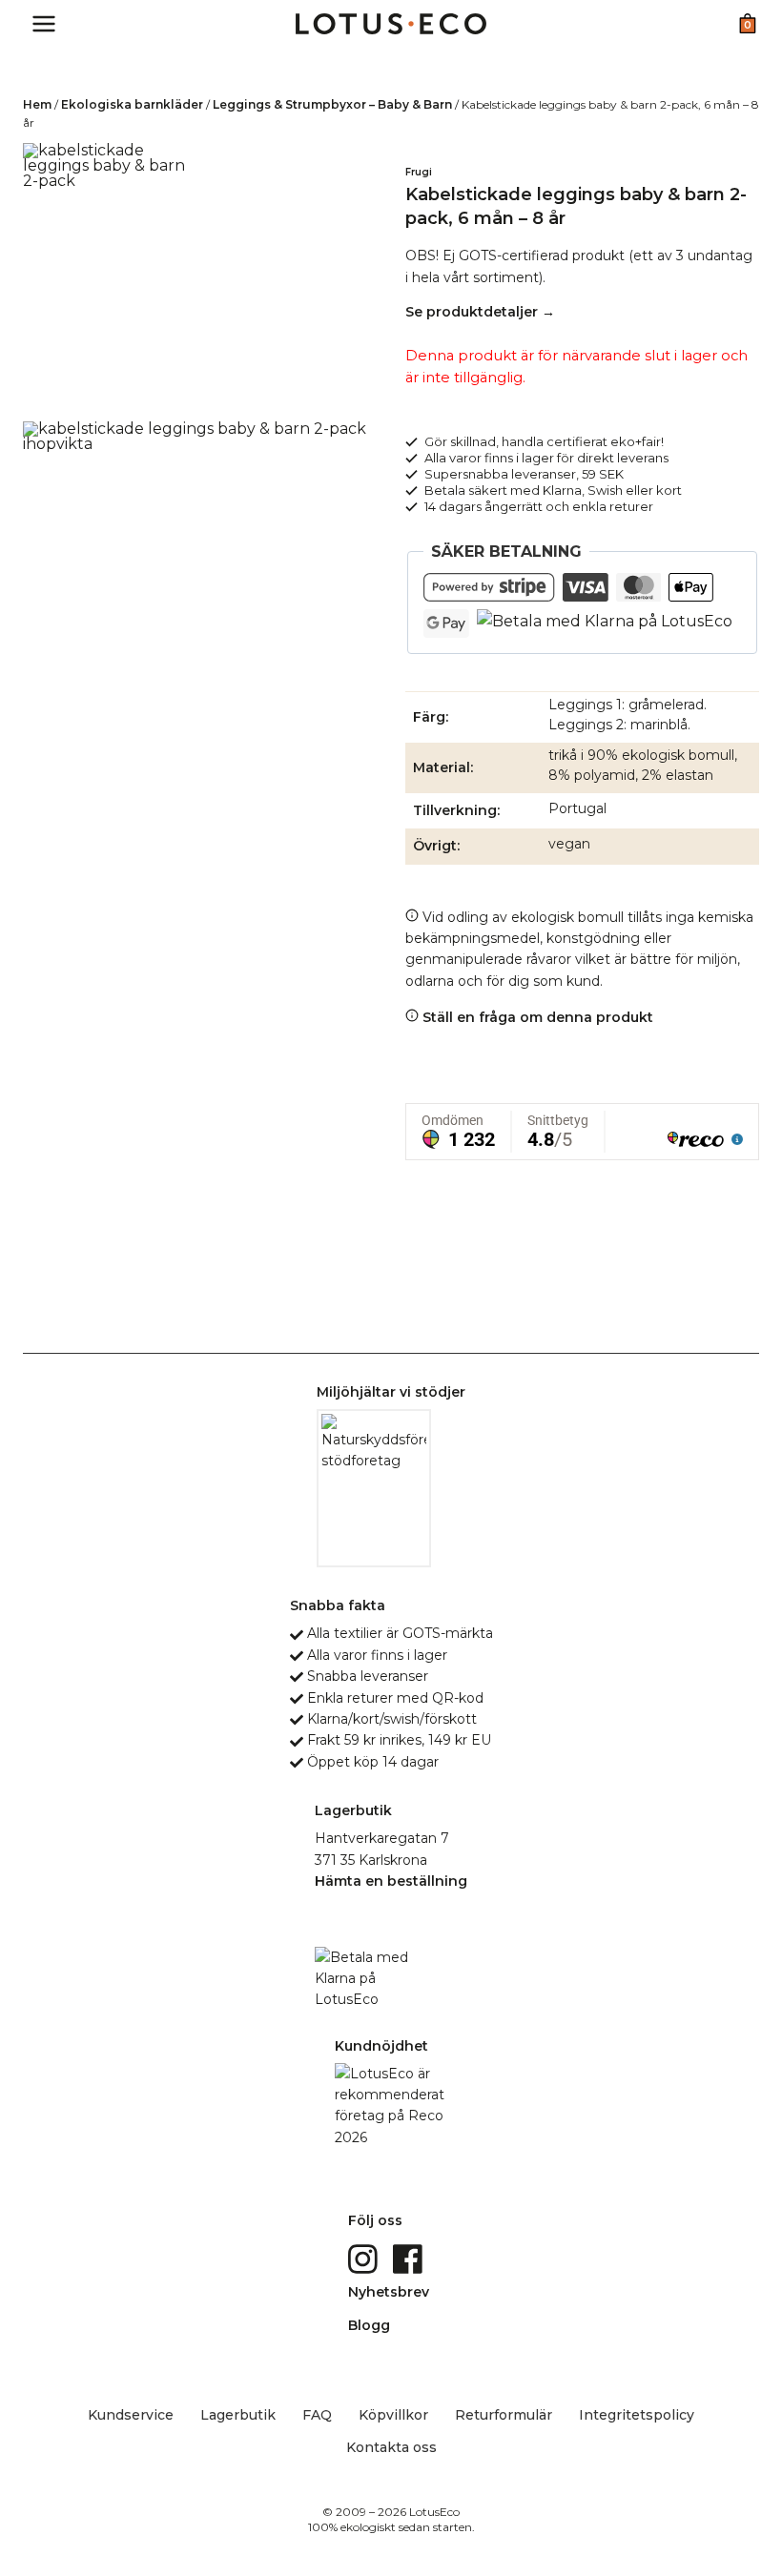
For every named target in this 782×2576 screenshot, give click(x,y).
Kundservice (131, 2415)
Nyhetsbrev (389, 2292)
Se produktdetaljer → (480, 312)
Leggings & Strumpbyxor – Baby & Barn (332, 104)
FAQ (317, 2415)
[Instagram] (365, 2259)
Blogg (369, 2325)
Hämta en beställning (391, 1881)
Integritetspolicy (637, 2415)
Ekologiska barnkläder (132, 104)
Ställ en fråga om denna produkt (536, 1017)
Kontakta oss (391, 2447)
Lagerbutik (238, 2415)
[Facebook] (410, 2259)
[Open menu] (44, 23)
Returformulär (504, 2415)
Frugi (419, 172)
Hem (37, 104)
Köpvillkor (393, 2415)
